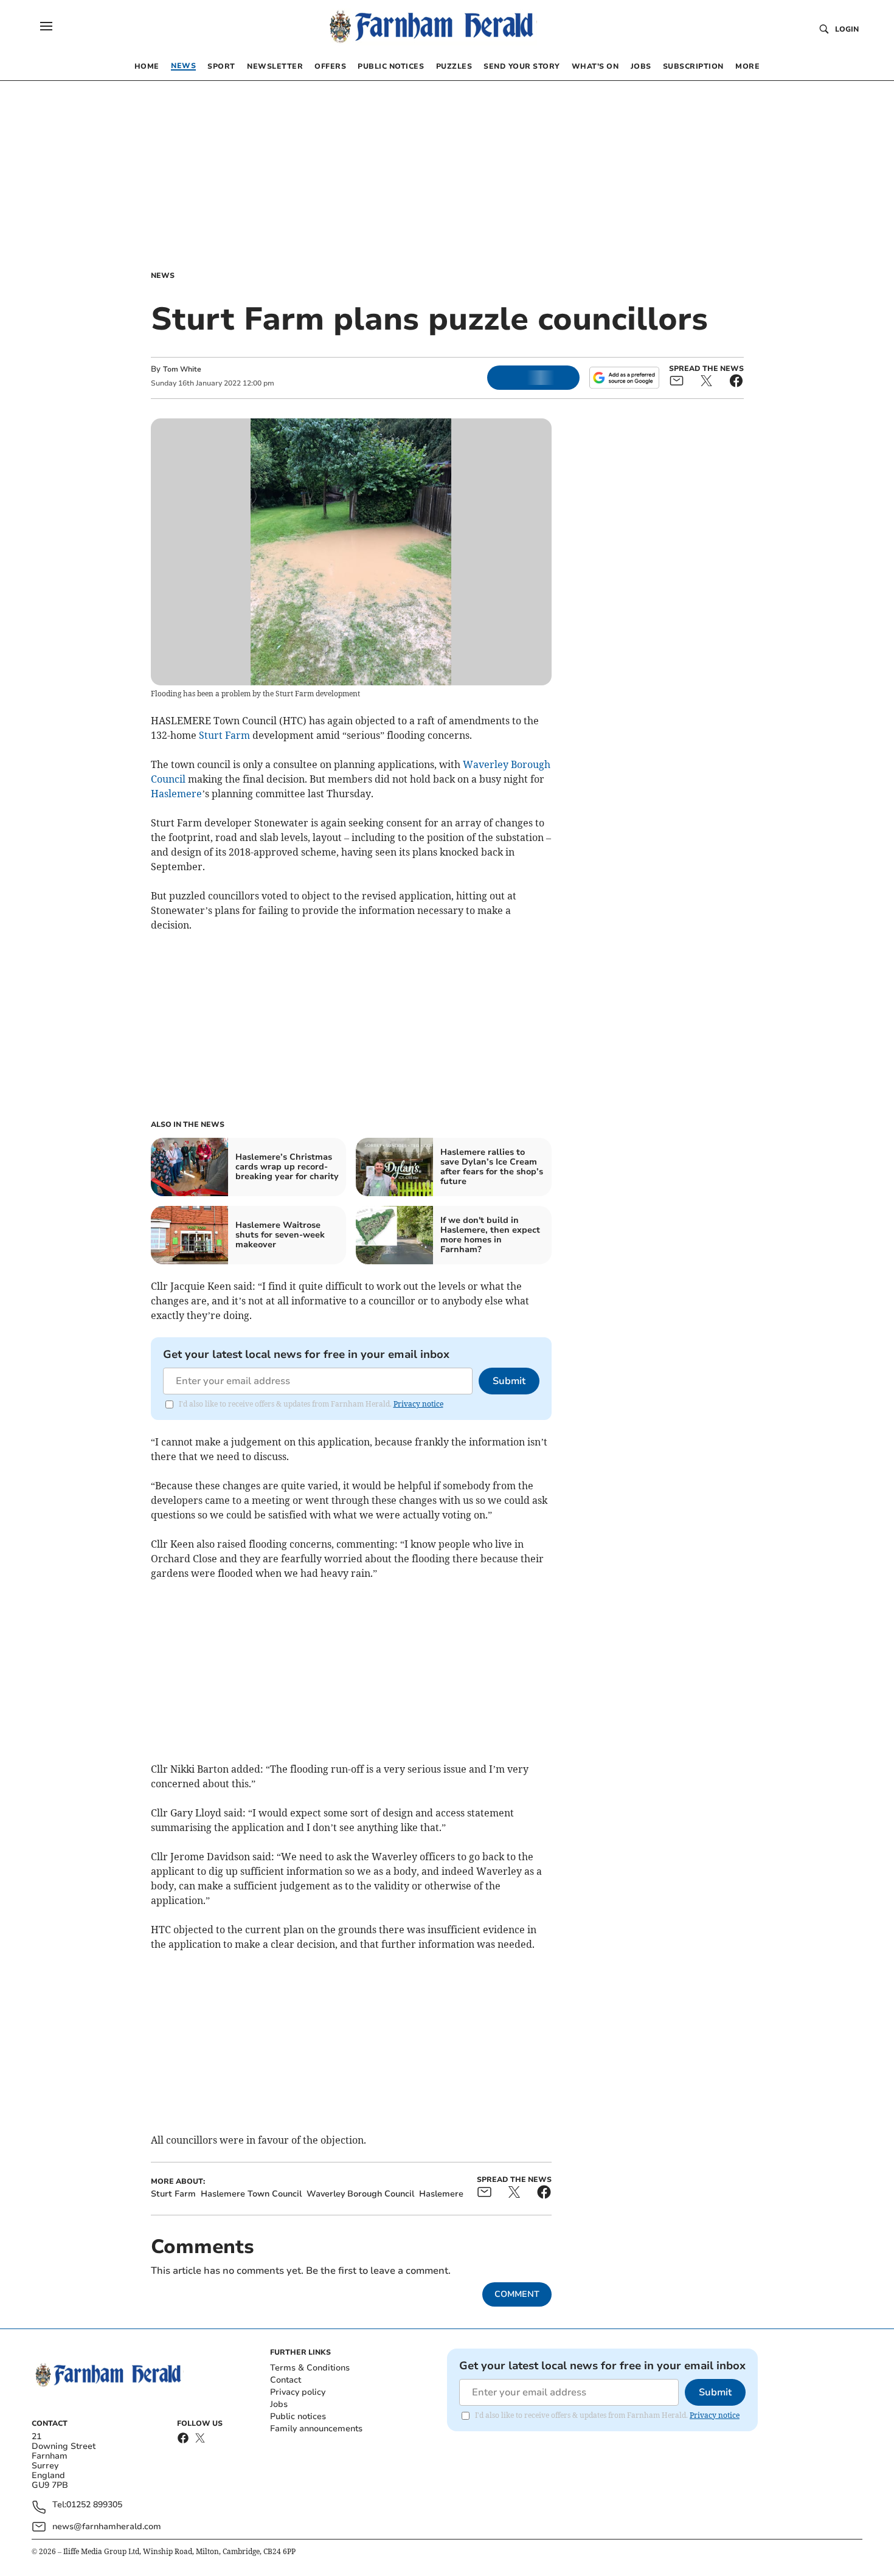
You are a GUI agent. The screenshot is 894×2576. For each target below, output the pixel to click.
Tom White (182, 369)
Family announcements (316, 2429)
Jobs (279, 2404)
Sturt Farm (224, 735)
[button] (46, 26)
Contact (286, 2380)
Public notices (298, 2416)
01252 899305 (94, 2505)
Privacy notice (418, 1404)
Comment (517, 2294)
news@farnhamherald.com (107, 2526)
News (163, 275)
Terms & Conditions (310, 2368)
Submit (509, 1381)
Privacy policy (298, 2392)
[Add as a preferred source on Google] (624, 378)
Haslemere (176, 794)
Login (847, 29)
